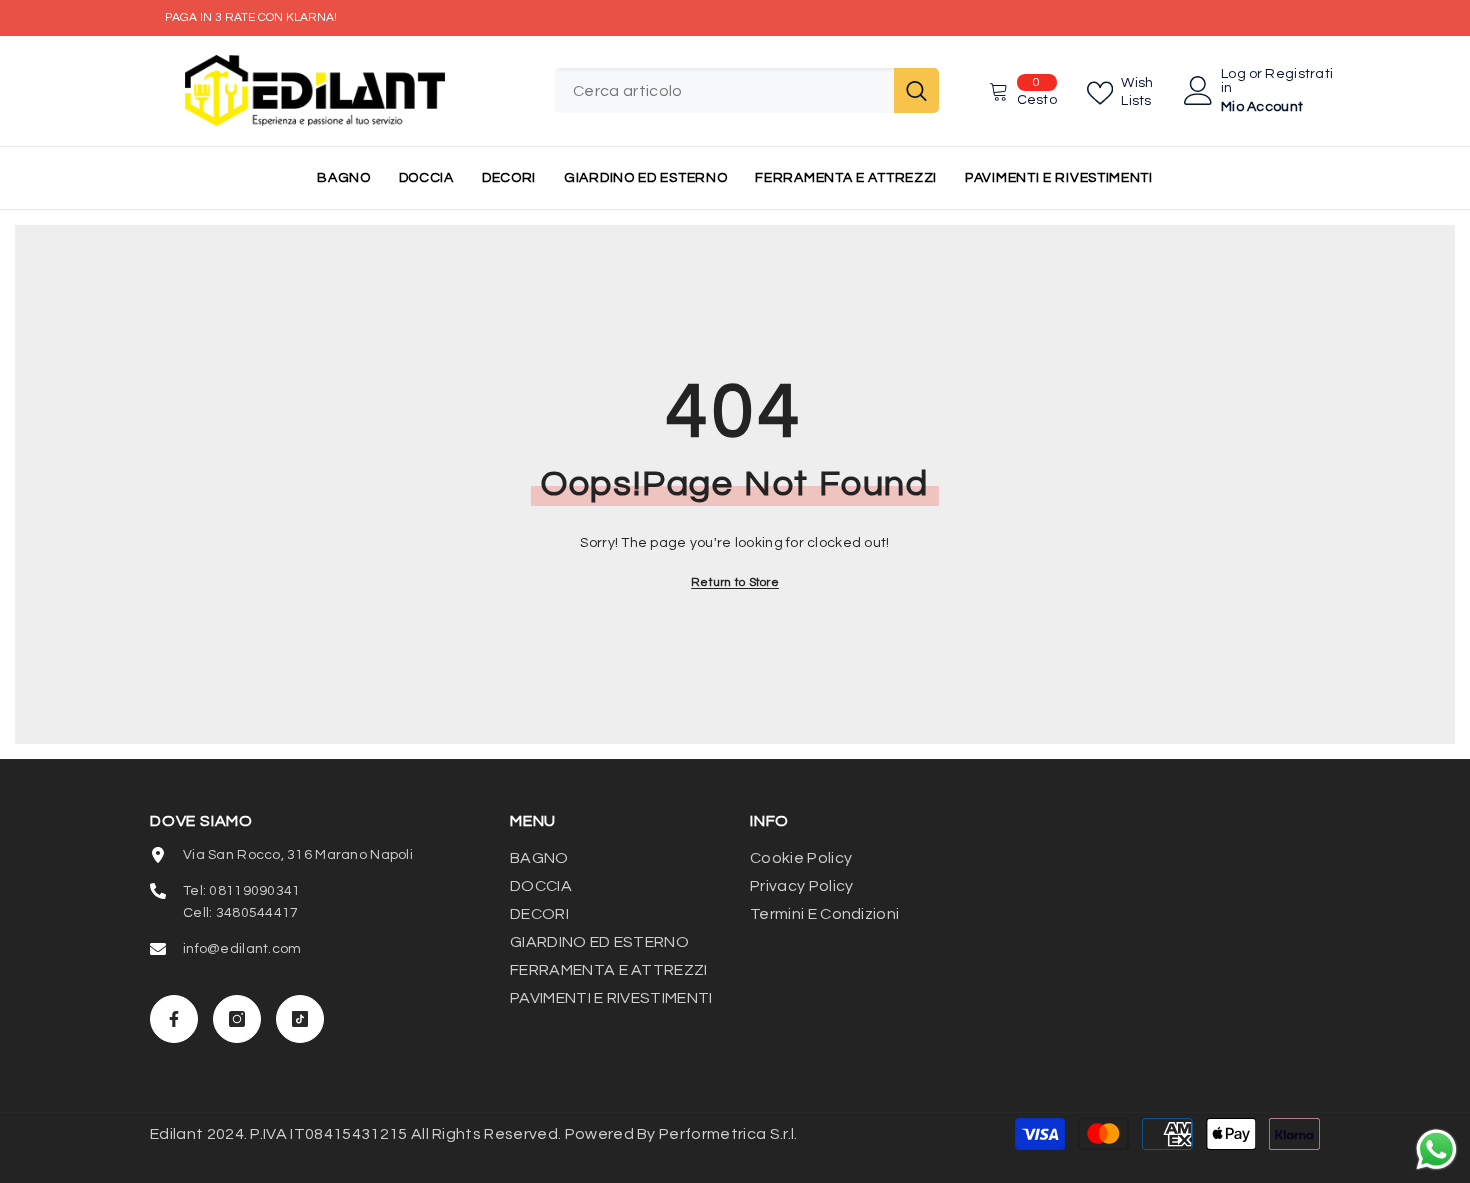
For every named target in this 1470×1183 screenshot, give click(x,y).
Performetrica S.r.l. (728, 1134)
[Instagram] (237, 1019)
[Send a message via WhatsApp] (1436, 1149)
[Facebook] (174, 1019)
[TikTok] (300, 1019)
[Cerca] (747, 90)
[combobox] (724, 90)
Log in (1233, 81)
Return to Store (735, 582)
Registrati (1299, 74)
